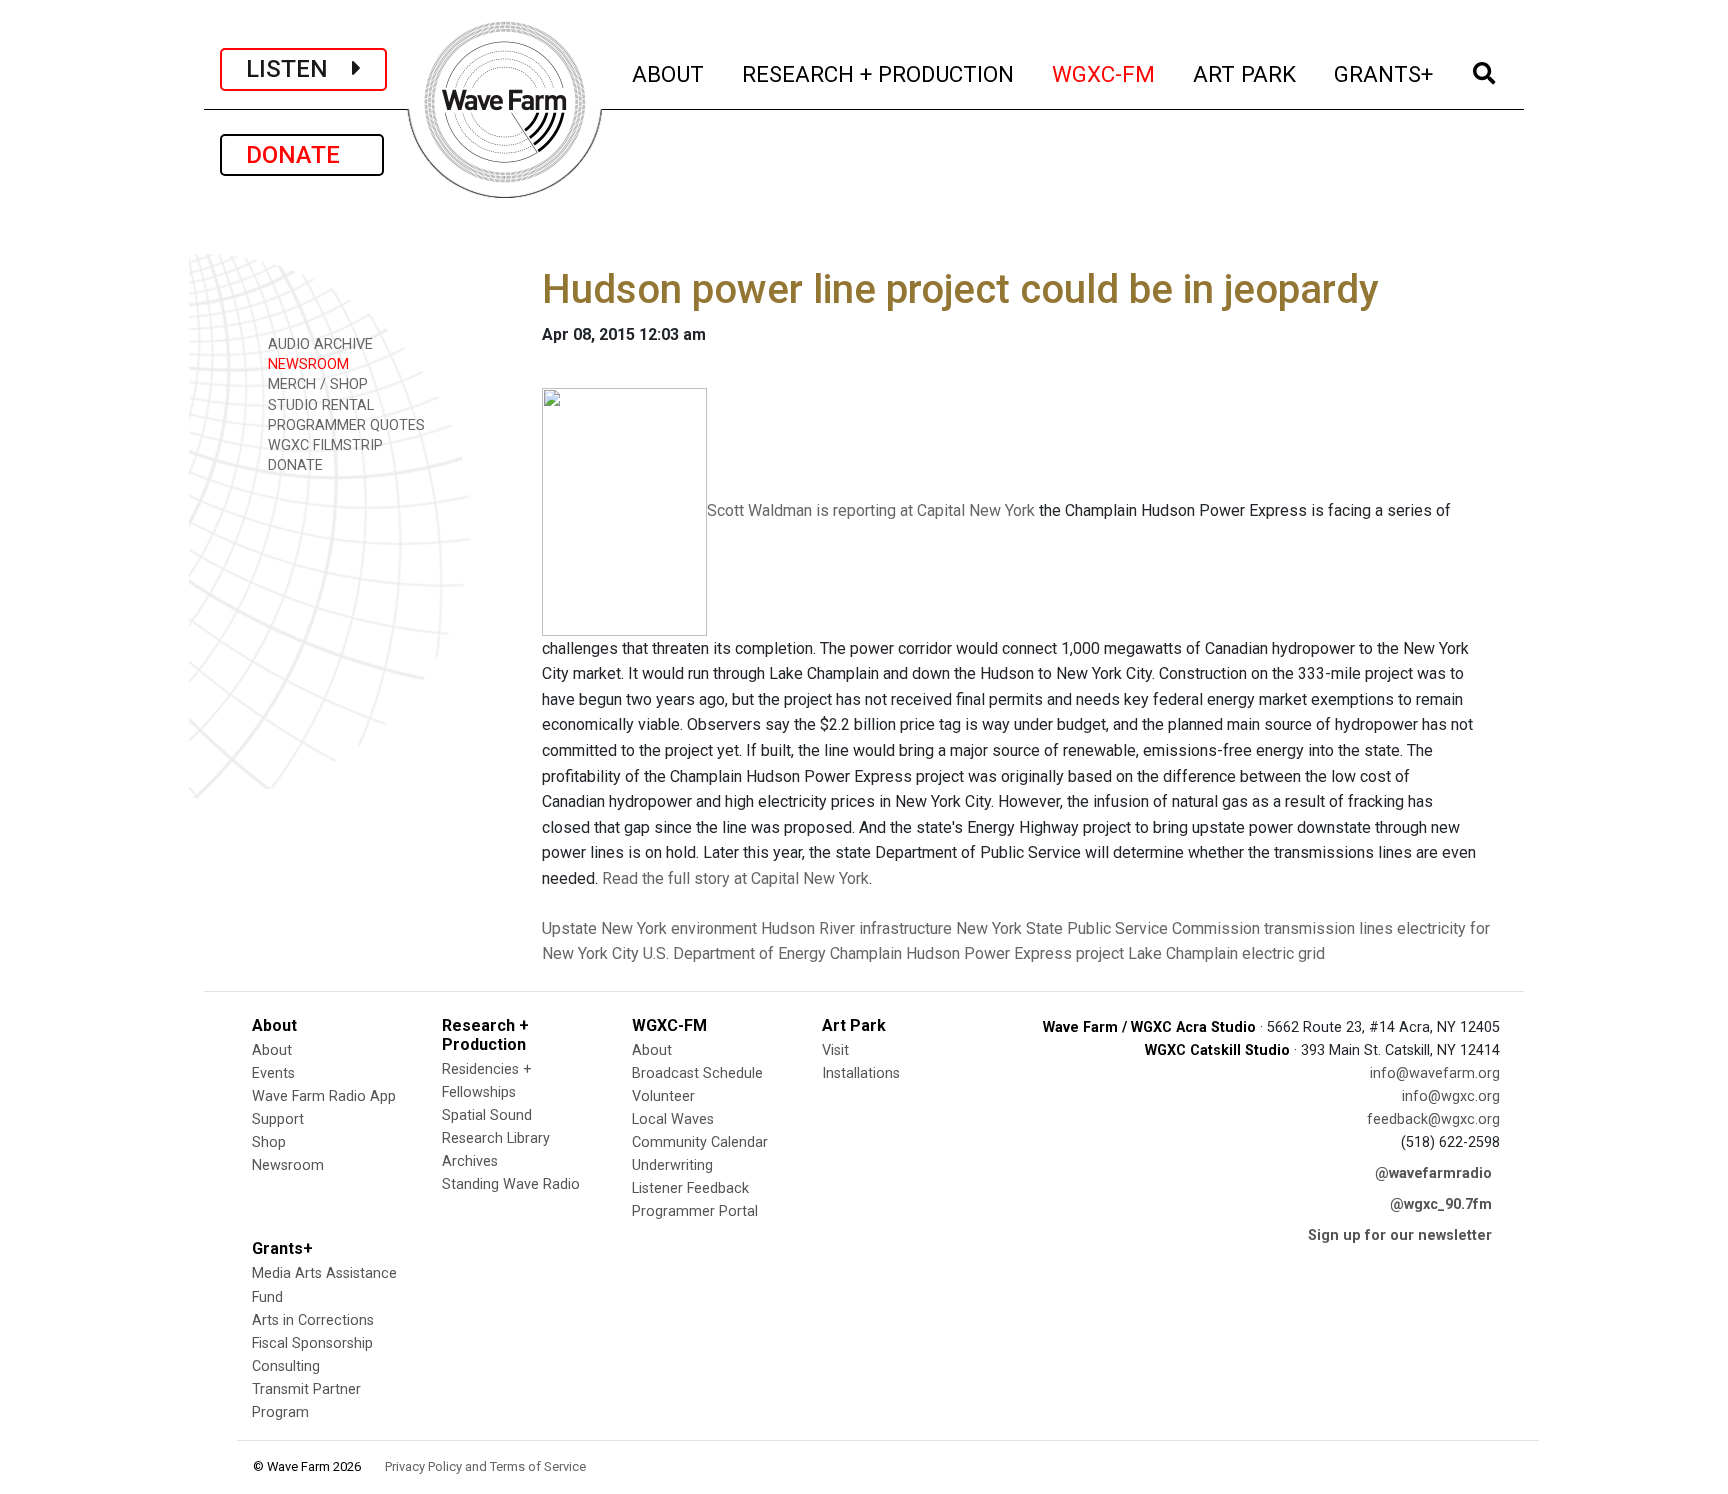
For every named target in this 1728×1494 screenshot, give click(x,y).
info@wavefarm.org (1435, 1073)
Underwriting (672, 1165)
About (272, 1050)
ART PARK (1245, 73)
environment (714, 928)
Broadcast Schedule (697, 1073)
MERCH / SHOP (316, 384)
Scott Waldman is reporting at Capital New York (871, 510)
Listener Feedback (690, 1188)
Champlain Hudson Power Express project (977, 953)
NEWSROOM (306, 364)
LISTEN (299, 69)
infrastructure (905, 928)
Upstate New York (604, 928)
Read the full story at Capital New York (735, 878)
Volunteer (663, 1096)
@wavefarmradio (1433, 1173)
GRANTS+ (1384, 73)
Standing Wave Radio (511, 1184)
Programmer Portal (695, 1211)
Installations (861, 1073)
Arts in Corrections (313, 1320)
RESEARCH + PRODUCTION (879, 73)
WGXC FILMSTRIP (323, 445)
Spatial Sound (487, 1115)
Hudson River (808, 928)
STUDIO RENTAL (319, 405)
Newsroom (288, 1165)
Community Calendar (700, 1142)
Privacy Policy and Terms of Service (485, 1466)
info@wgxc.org (1451, 1096)
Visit (835, 1050)
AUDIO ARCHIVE (318, 344)
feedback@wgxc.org (1433, 1119)
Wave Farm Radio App (324, 1096)
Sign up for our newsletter (1400, 1235)
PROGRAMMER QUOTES (344, 425)
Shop (269, 1142)
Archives (470, 1161)
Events (273, 1073)
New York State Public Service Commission (1108, 928)
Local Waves (673, 1119)
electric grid (1283, 953)
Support (278, 1119)
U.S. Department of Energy (734, 953)
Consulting (286, 1366)
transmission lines (1328, 928)
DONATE (302, 155)
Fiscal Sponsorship (312, 1343)
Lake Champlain (1183, 953)
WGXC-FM (1104, 73)
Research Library (496, 1138)
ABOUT (669, 73)
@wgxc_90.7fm (1441, 1204)
